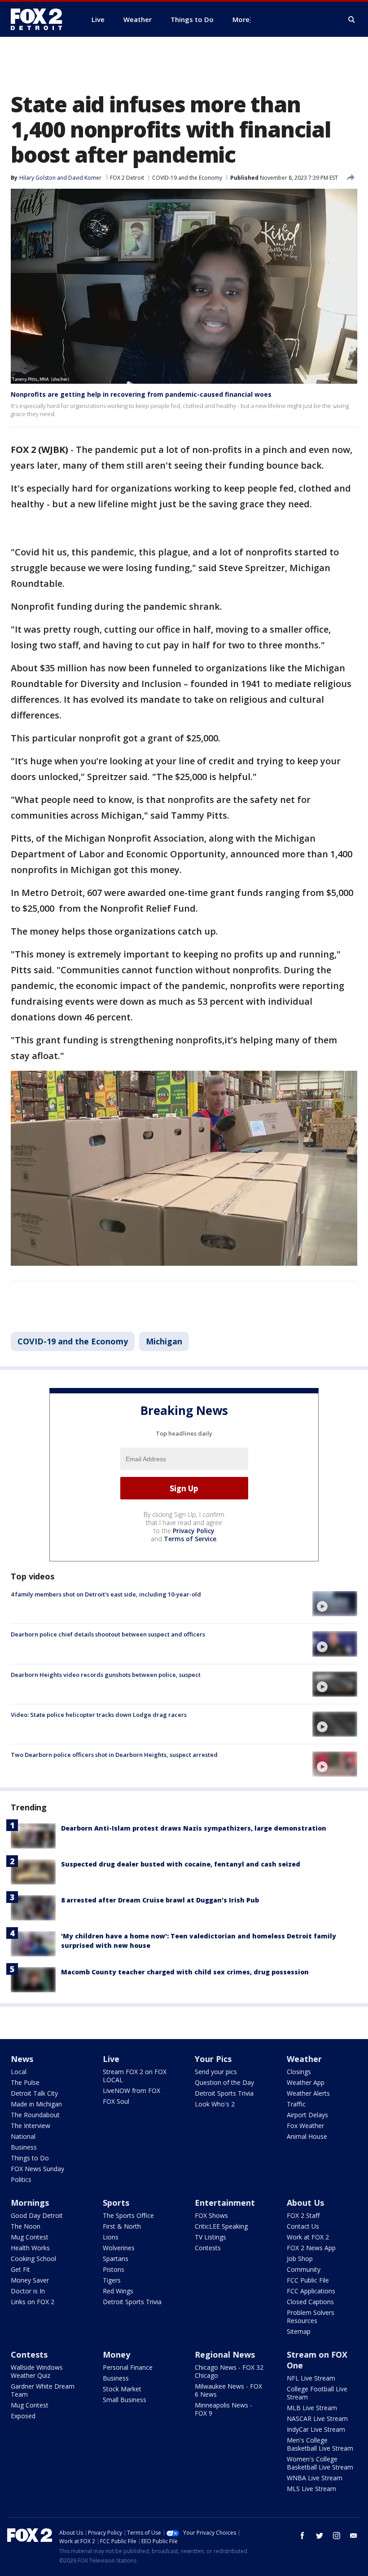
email (354, 2536)
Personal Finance (128, 2367)
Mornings (30, 2203)
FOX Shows (211, 2215)
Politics (21, 2179)
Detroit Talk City (34, 2093)
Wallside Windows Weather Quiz (37, 2371)
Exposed (23, 2416)
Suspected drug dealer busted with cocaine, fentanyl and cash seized (181, 1864)
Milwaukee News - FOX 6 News (228, 2390)
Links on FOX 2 (33, 2302)
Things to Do (30, 2158)
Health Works (30, 2248)
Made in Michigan (36, 2104)
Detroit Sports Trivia (224, 2093)
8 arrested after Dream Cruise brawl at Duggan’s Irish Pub (160, 1900)
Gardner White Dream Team (43, 2390)
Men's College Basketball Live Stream (320, 2444)
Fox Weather (305, 2126)
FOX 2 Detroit (127, 178)
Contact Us (303, 2226)
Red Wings (118, 2291)
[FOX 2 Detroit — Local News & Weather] (40, 19)
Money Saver (30, 2280)
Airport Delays (307, 2115)
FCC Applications (311, 2291)
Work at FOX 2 (308, 2237)
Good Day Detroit (37, 2215)
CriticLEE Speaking (221, 2226)
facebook (302, 2536)
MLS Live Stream (311, 2489)
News (22, 2059)
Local (19, 2072)
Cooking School (33, 2259)
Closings (299, 2072)
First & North (122, 2226)
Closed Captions (310, 2302)
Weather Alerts (308, 2093)
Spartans (116, 2259)
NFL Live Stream (311, 2378)
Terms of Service (190, 1539)
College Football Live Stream (317, 2393)
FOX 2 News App (311, 2248)
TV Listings (210, 2237)
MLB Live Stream (312, 2408)
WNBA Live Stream (315, 2478)
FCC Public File (308, 2280)
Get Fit (20, 2269)
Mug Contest (30, 2237)
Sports (116, 2203)
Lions (111, 2237)
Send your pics (216, 2072)
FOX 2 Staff (303, 2215)
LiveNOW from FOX (131, 2091)
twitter (320, 2536)
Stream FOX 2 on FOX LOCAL (135, 2076)
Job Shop (300, 2259)
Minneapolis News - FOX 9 (223, 2409)
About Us (305, 2203)
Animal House (307, 2136)
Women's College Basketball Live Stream (320, 2463)
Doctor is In (28, 2291)
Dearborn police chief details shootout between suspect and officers (108, 1634)
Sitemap (299, 2331)
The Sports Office (128, 2215)
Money (116, 2354)
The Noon (26, 2226)
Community (304, 2269)
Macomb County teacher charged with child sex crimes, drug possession (185, 1972)
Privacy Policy (194, 1531)
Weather (304, 2059)
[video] (335, 1604)
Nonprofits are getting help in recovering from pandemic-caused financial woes (141, 394)
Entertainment (225, 2203)
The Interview (31, 2126)
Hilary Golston (37, 178)
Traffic (296, 2104)
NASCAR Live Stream (317, 2419)
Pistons (114, 2269)
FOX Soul (116, 2101)
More (241, 19)
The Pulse (25, 2082)
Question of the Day (224, 2082)
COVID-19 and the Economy (187, 178)
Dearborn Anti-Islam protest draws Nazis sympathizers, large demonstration (194, 1828)
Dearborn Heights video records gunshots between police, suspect (106, 1675)
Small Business (125, 2400)
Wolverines (119, 2248)
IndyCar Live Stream (316, 2429)
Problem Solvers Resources (311, 2317)
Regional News (225, 2354)
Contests (208, 2248)
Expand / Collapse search (352, 20)
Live (111, 2059)
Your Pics (213, 2059)
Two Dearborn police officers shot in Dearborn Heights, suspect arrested (114, 1755)
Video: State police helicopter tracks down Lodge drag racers (99, 1715)
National (23, 2136)
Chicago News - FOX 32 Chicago (229, 2371)
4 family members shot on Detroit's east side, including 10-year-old (106, 1594)
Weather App (306, 2082)
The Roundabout (35, 2115)
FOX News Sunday (37, 2169)
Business (24, 2147)
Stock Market (122, 2389)
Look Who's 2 (215, 2104)
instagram (337, 2536)
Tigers (112, 2280)
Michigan (164, 1341)
